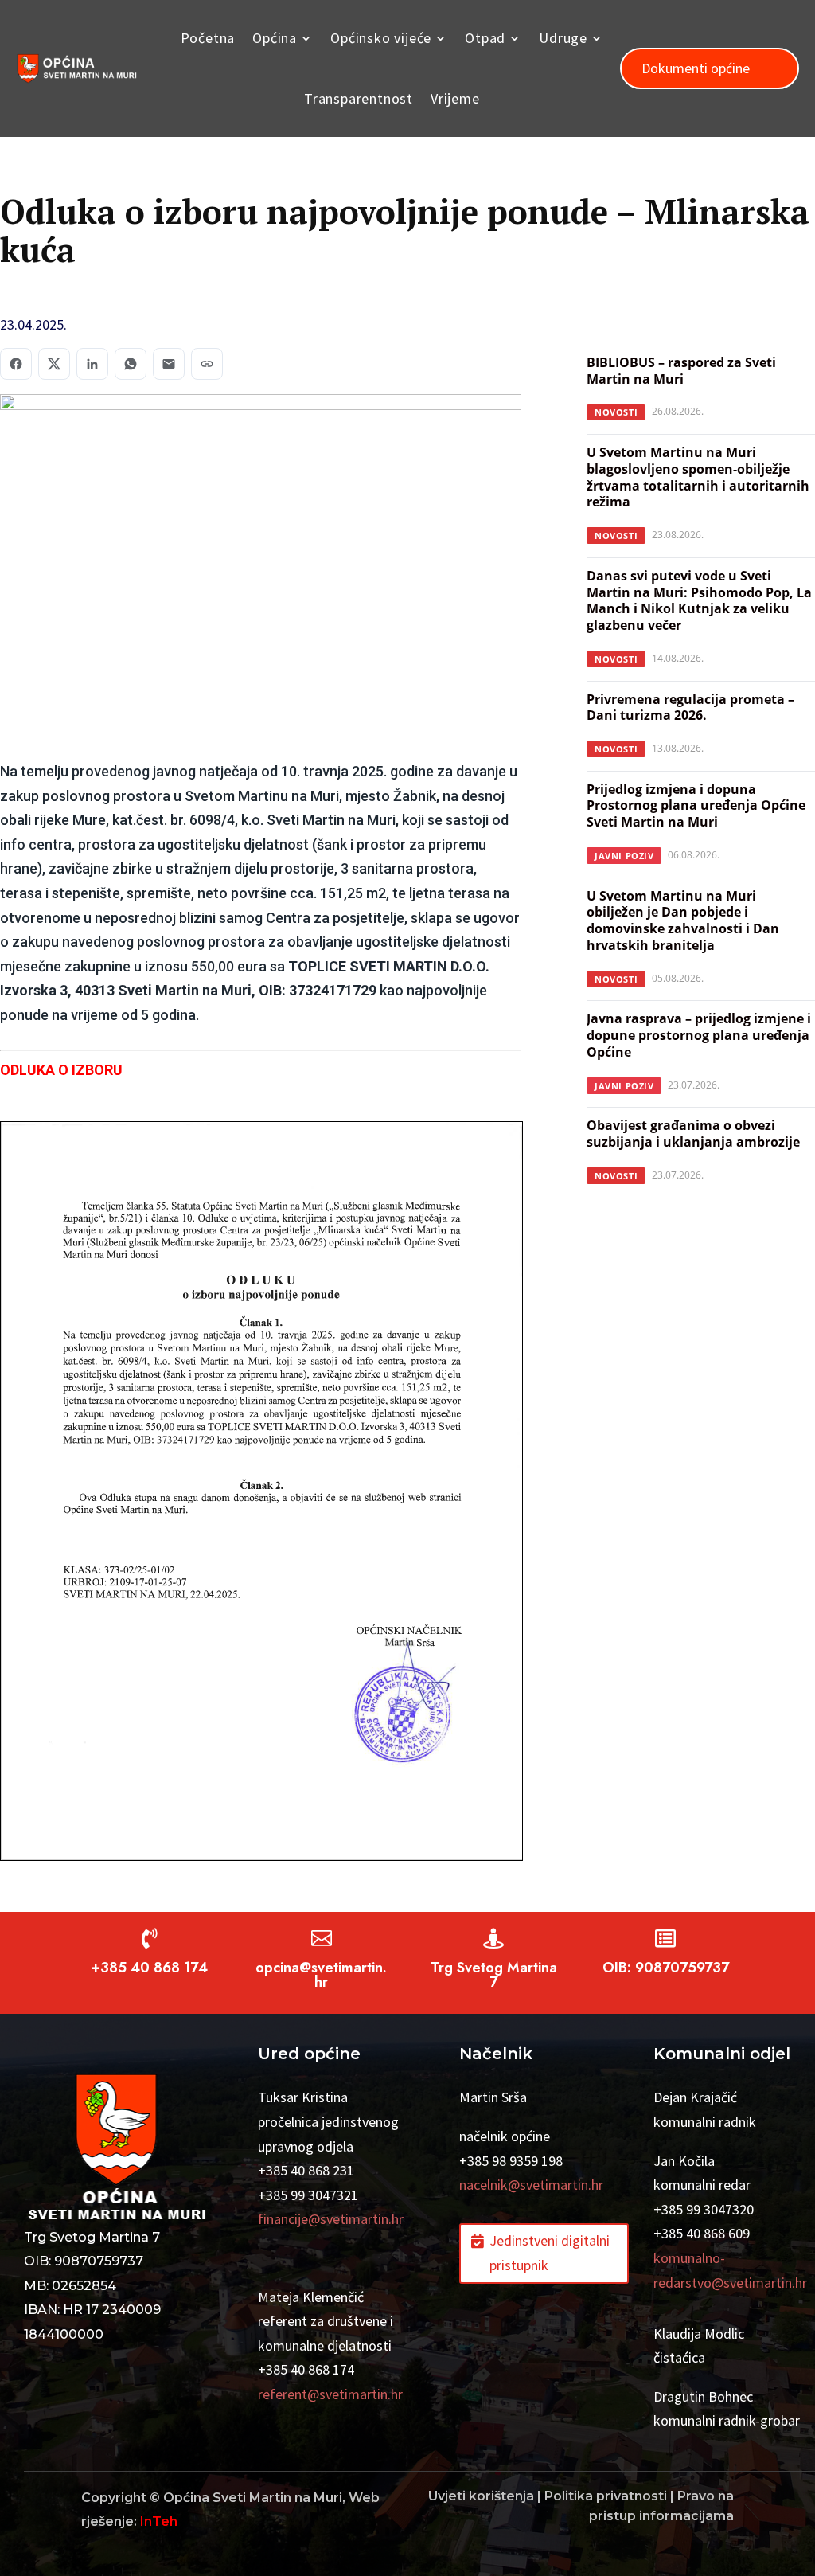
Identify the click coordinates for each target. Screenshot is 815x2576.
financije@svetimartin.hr (331, 2219)
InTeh (159, 2521)
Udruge (563, 38)
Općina (275, 38)
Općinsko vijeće (381, 38)
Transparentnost (359, 98)
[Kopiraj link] (207, 364)
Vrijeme (455, 98)
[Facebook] (16, 364)
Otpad (485, 38)
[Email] (169, 364)
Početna (208, 38)
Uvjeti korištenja (481, 2496)
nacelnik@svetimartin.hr (531, 2185)
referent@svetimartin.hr (330, 2394)
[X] (54, 364)
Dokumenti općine (696, 68)
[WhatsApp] (131, 364)
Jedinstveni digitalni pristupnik (550, 2253)
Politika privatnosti (606, 2496)
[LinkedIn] (92, 364)
